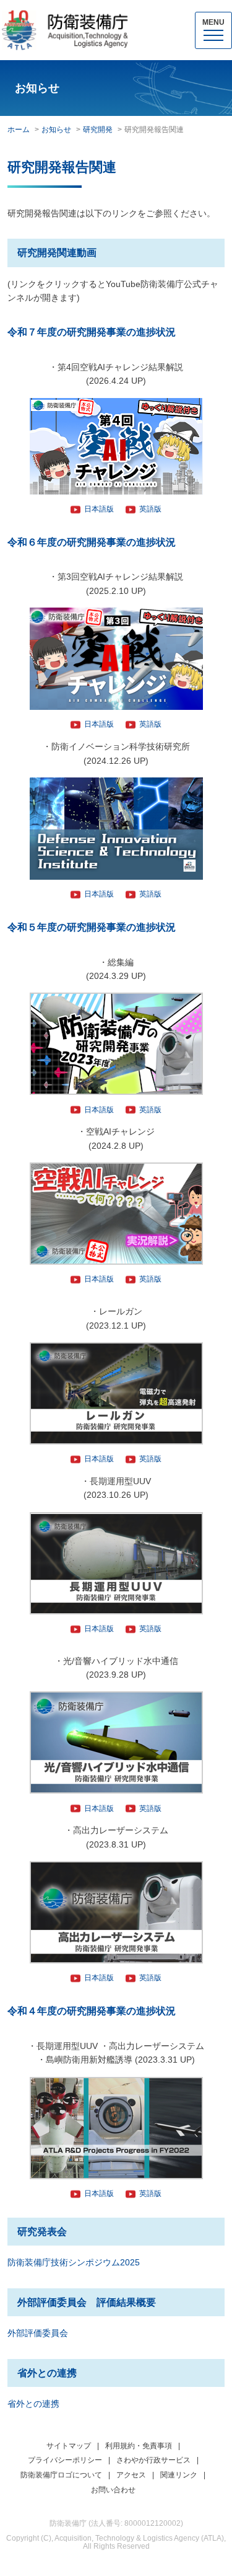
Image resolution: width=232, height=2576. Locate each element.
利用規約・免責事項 (139, 2446)
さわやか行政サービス (153, 2460)
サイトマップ (69, 2446)
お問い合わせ (113, 2490)
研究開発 (98, 130)
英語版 (150, 509)
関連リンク (179, 2475)
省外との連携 (33, 2404)
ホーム (19, 130)
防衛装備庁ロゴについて (61, 2475)
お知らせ (56, 130)
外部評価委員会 (38, 2333)
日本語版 (99, 509)
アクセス (131, 2475)
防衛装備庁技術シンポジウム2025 (74, 2262)
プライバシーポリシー (65, 2460)
